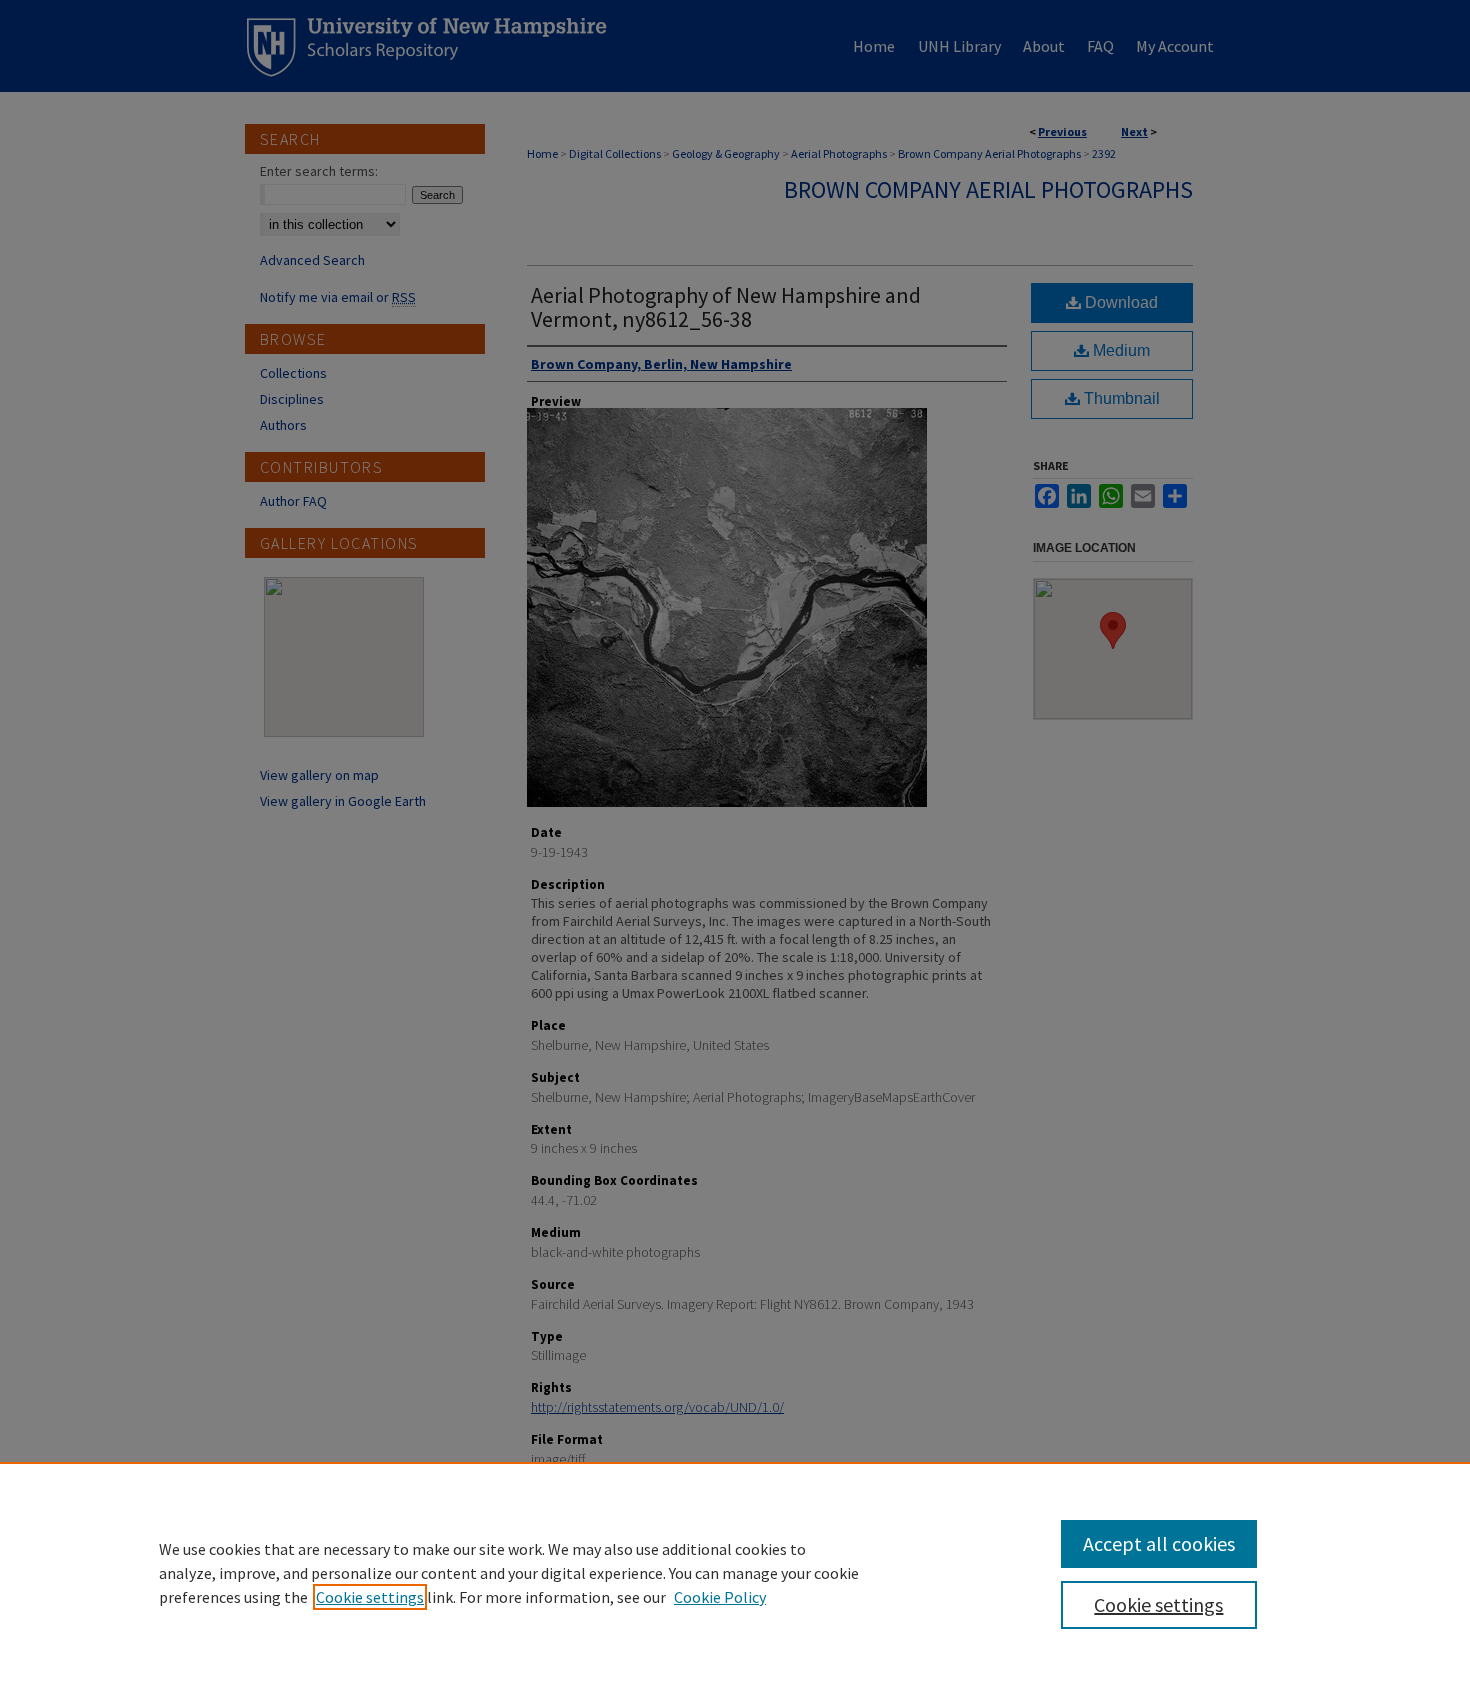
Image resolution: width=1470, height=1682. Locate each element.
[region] (735, 1572)
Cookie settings (370, 1597)
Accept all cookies (1159, 1543)
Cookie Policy (720, 1597)
